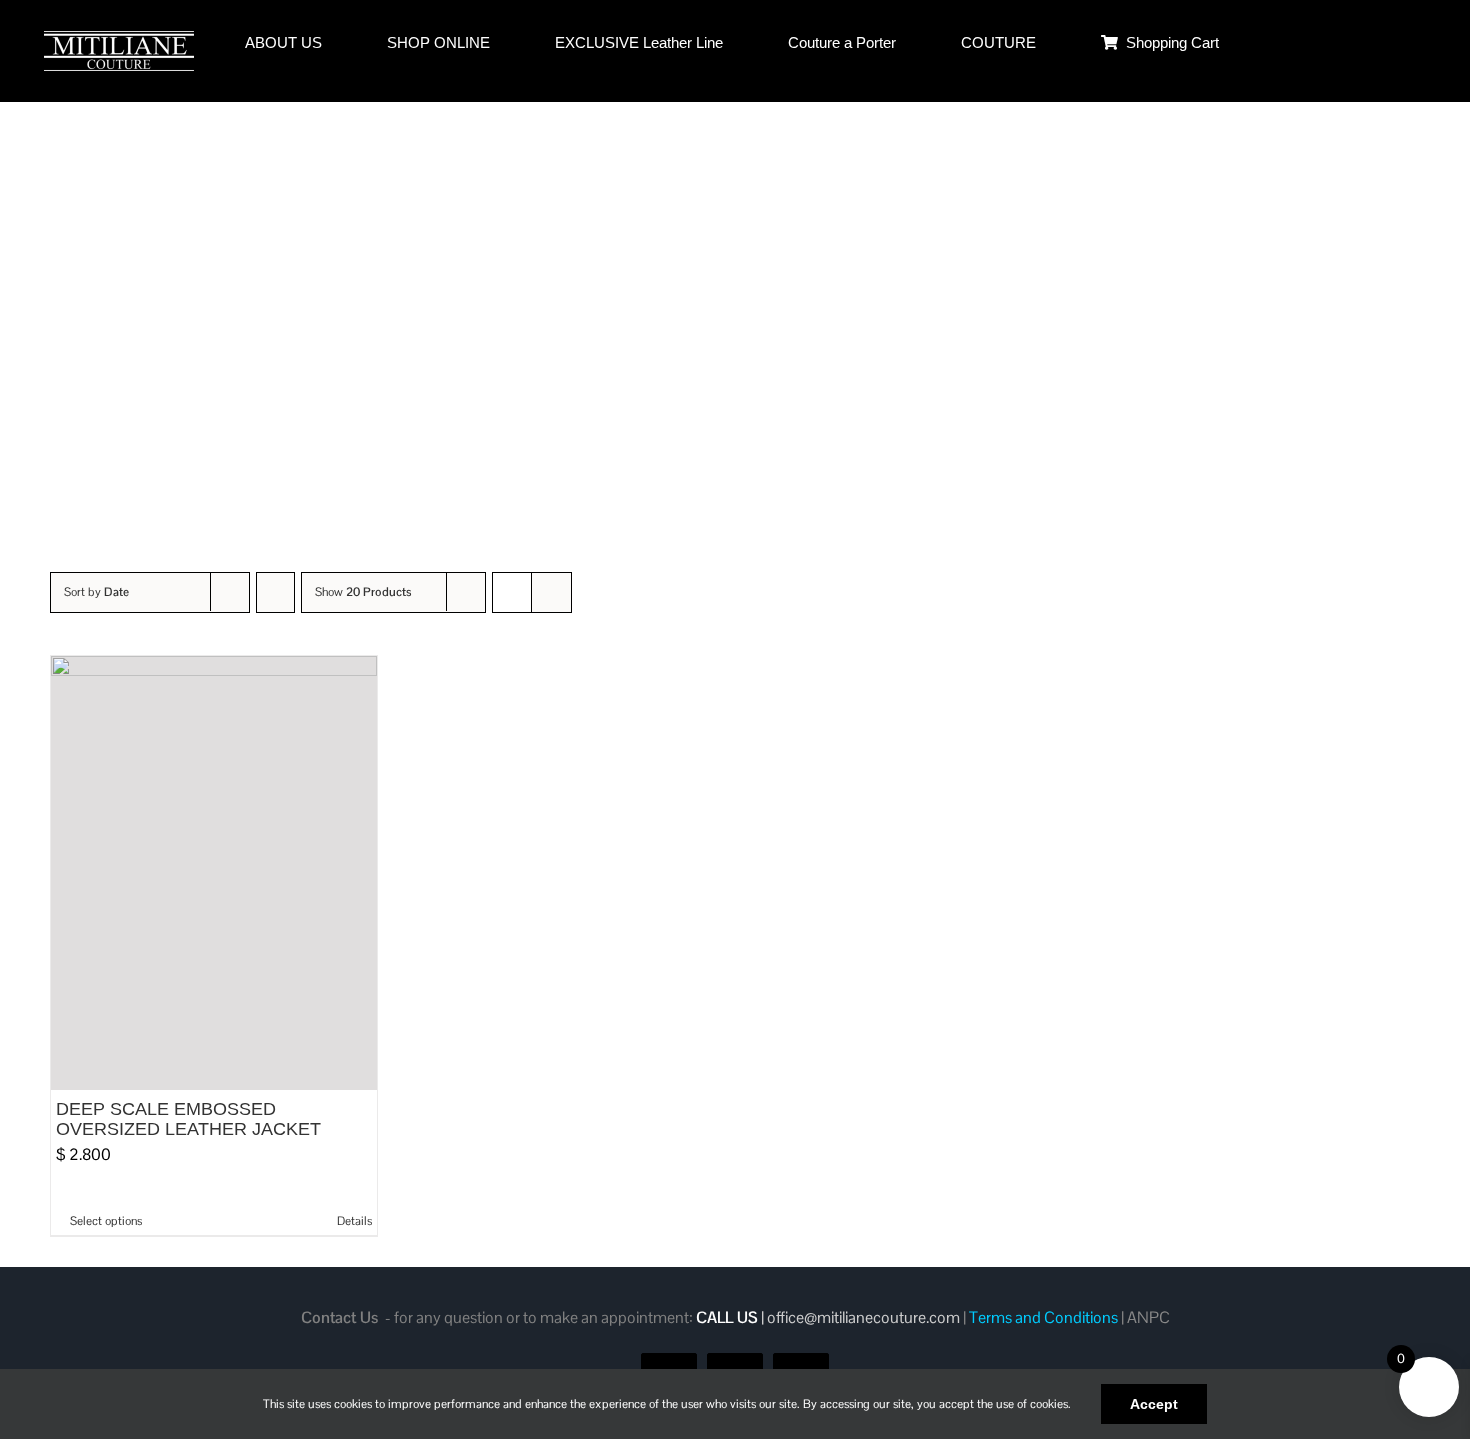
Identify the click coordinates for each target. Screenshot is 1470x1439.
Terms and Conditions (1043, 1317)
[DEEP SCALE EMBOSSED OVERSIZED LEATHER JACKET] (214, 873)
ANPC (1148, 1317)
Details (354, 1221)
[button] (1375, 42)
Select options (106, 1221)
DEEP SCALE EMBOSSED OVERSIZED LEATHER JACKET (188, 1119)
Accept (1154, 1404)
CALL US (727, 1317)
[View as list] (551, 592)
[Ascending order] (275, 592)
